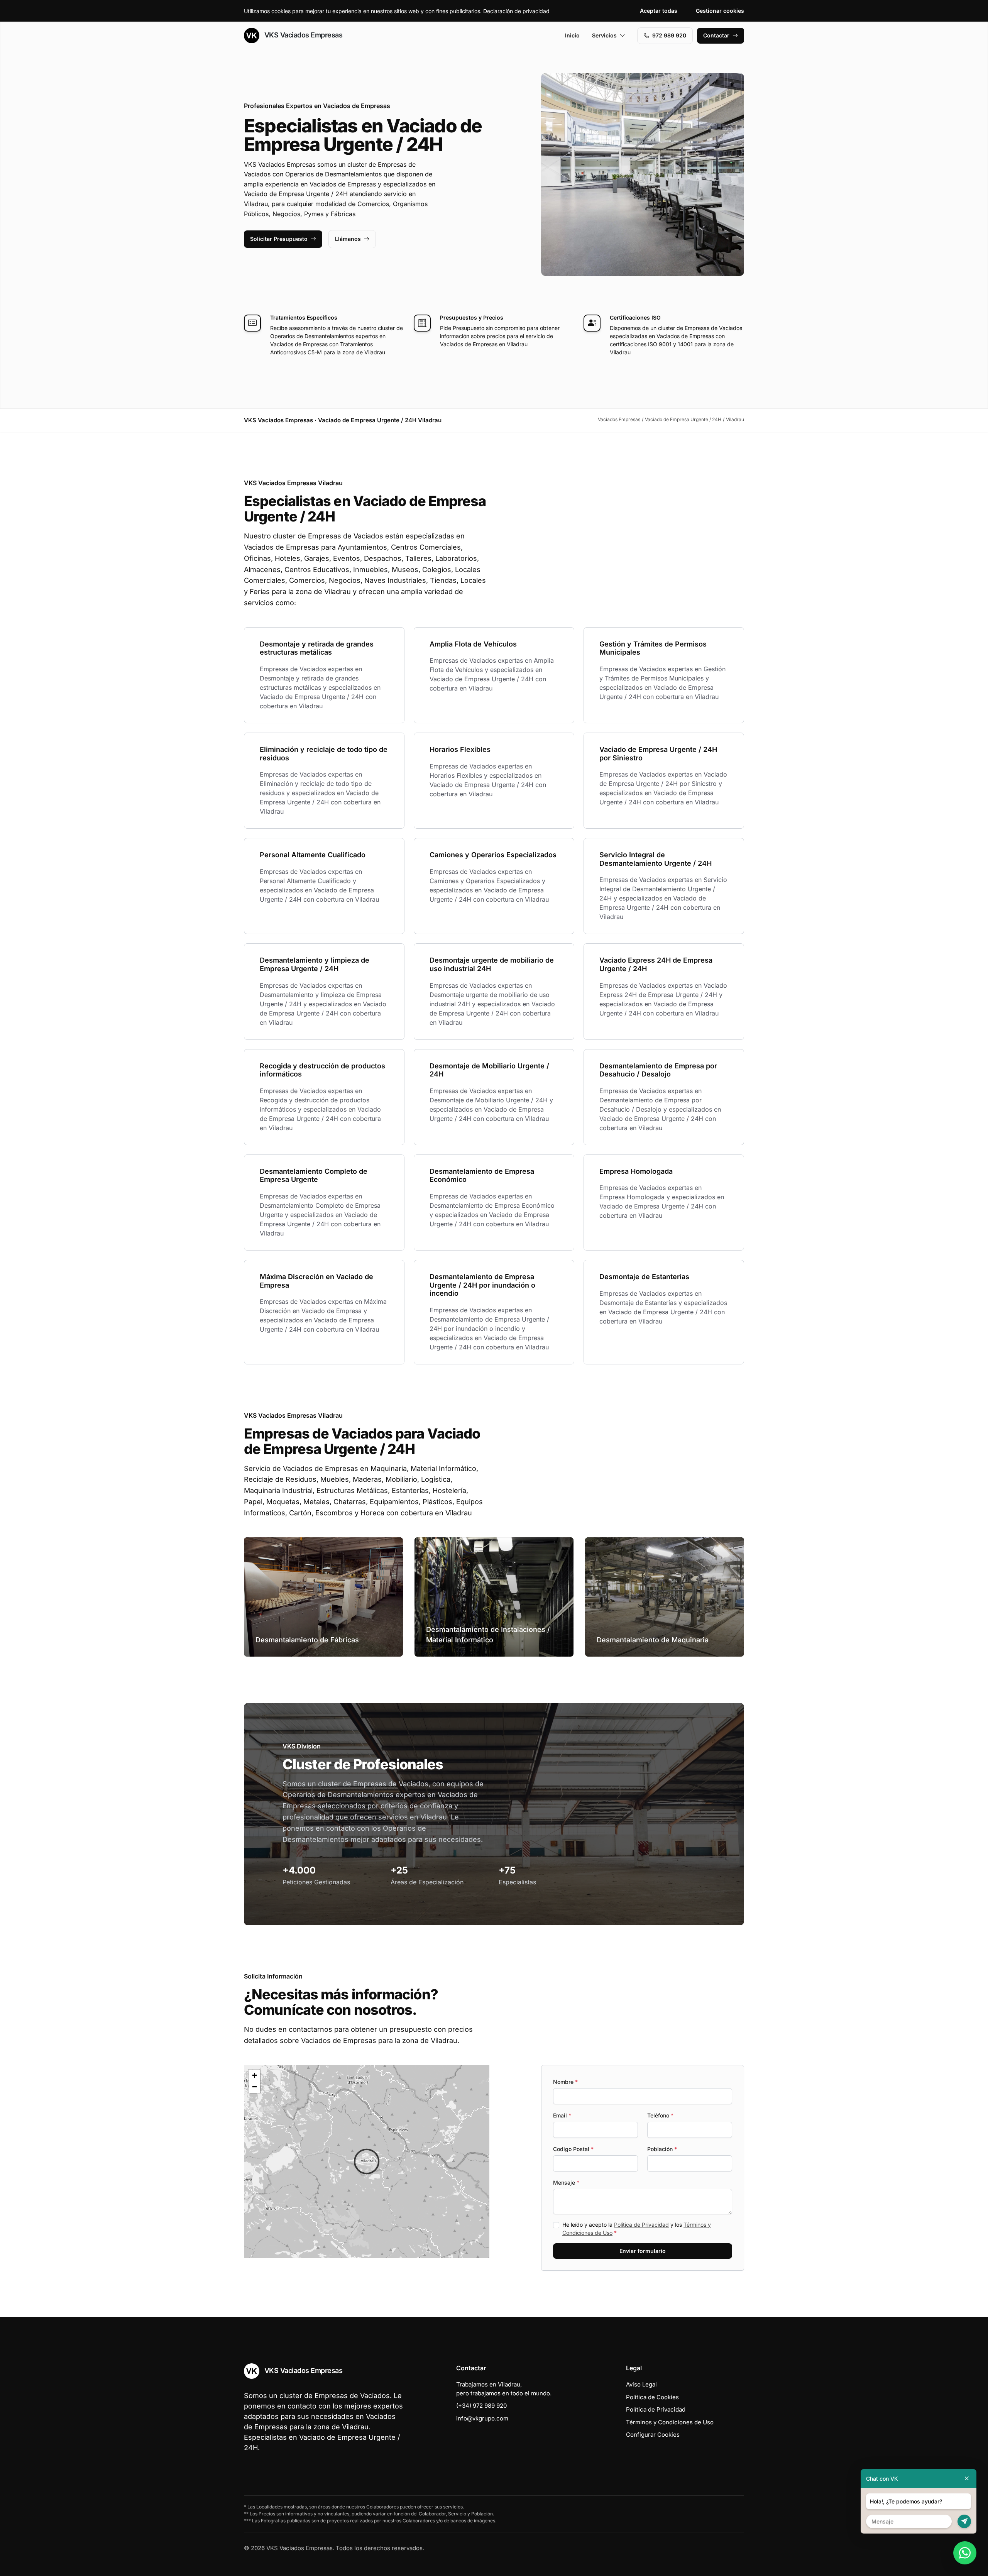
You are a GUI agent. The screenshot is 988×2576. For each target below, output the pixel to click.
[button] (367, 2161)
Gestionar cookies (720, 11)
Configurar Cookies (653, 2435)
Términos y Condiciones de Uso (670, 2422)
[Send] (964, 2521)
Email (562, 2115)
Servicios (604, 35)
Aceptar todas (659, 11)
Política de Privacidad (641, 2225)
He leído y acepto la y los (637, 2229)
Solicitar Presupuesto (279, 239)
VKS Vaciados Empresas (302, 35)
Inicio (572, 35)
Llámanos (348, 239)
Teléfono (660, 2115)
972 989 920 (669, 35)
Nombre (565, 2082)
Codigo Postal (573, 2149)
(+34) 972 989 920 (481, 2406)
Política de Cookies (652, 2397)
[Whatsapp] (965, 2553)
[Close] (967, 2479)
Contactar (716, 35)
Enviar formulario (643, 2251)
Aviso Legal (641, 2384)
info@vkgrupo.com (482, 2418)
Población (662, 2149)
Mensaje (566, 2182)
